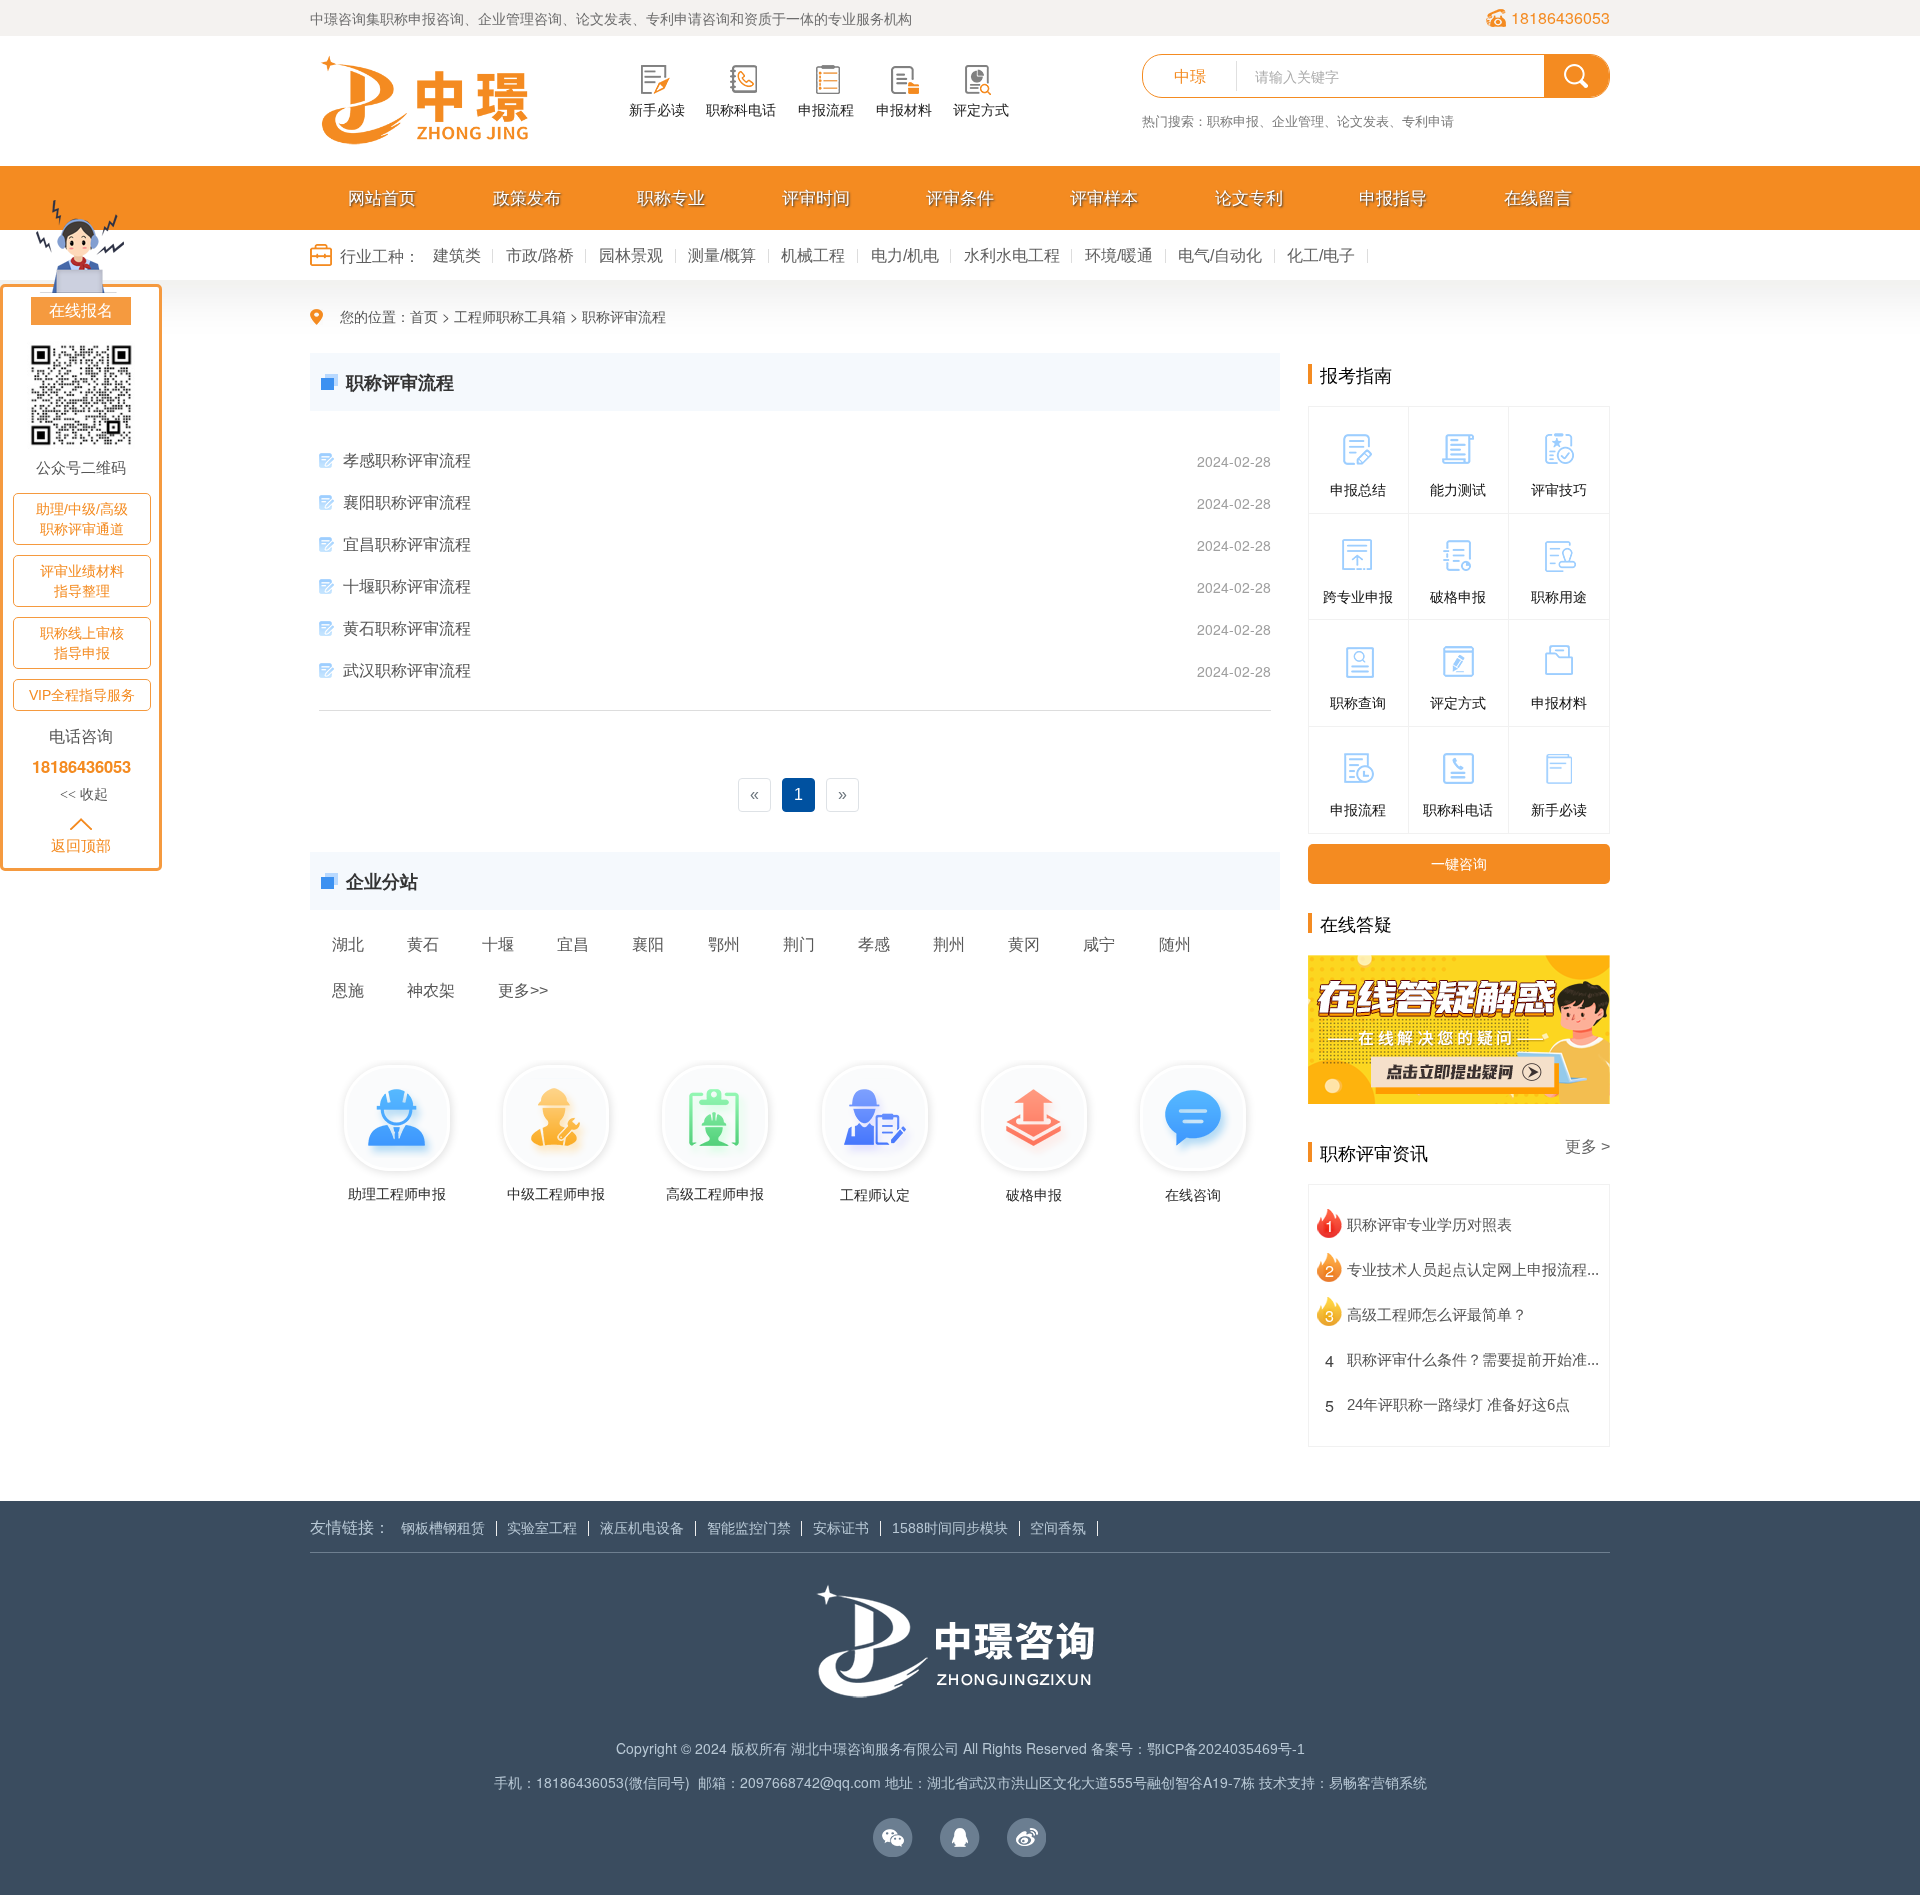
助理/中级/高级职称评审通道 (82, 519)
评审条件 (960, 198)
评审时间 (816, 198)
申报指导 (1393, 198)
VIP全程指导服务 (82, 695)
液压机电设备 (642, 1528)
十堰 (498, 944)
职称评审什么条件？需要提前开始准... (1473, 1359)
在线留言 (1538, 198)
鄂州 (724, 944)
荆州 (949, 944)
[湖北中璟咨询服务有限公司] (425, 101)
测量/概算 (722, 255)
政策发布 (527, 198)
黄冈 (1024, 944)
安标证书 (841, 1528)
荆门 (799, 944)
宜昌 (573, 944)
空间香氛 (1058, 1528)
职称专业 (671, 198)
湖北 (348, 944)
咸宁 (1099, 944)
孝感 (874, 944)
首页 (424, 317)
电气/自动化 (1220, 255)
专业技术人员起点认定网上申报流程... (1473, 1269)
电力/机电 (905, 255)
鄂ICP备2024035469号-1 (1226, 1749)
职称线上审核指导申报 (82, 643)
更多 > (1587, 1146)
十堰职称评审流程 (407, 586)
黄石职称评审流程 (407, 628)
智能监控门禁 (749, 1528)
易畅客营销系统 (1378, 1783)
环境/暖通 (1119, 255)
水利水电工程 (1012, 255)
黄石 (423, 944)
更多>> (523, 990)
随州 (1175, 944)
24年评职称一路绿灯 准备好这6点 (1458, 1404)
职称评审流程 (624, 317)
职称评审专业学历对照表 (1429, 1224)
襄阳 (648, 944)
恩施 (348, 990)
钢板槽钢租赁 (443, 1528)
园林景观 (631, 255)
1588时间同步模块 (950, 1528)
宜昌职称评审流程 (407, 544)
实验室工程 (542, 1528)
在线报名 (81, 310)
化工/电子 (1321, 255)
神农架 (431, 990)
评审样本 (1104, 198)
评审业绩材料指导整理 (82, 581)
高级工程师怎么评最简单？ (1437, 1314)
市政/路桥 (540, 255)
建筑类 (457, 255)
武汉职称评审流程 (407, 670)
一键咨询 (1459, 864)
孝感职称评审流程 (407, 460)
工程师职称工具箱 (510, 317)
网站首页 (382, 198)
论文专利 (1249, 198)
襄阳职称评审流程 (407, 502)
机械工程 (813, 255)
